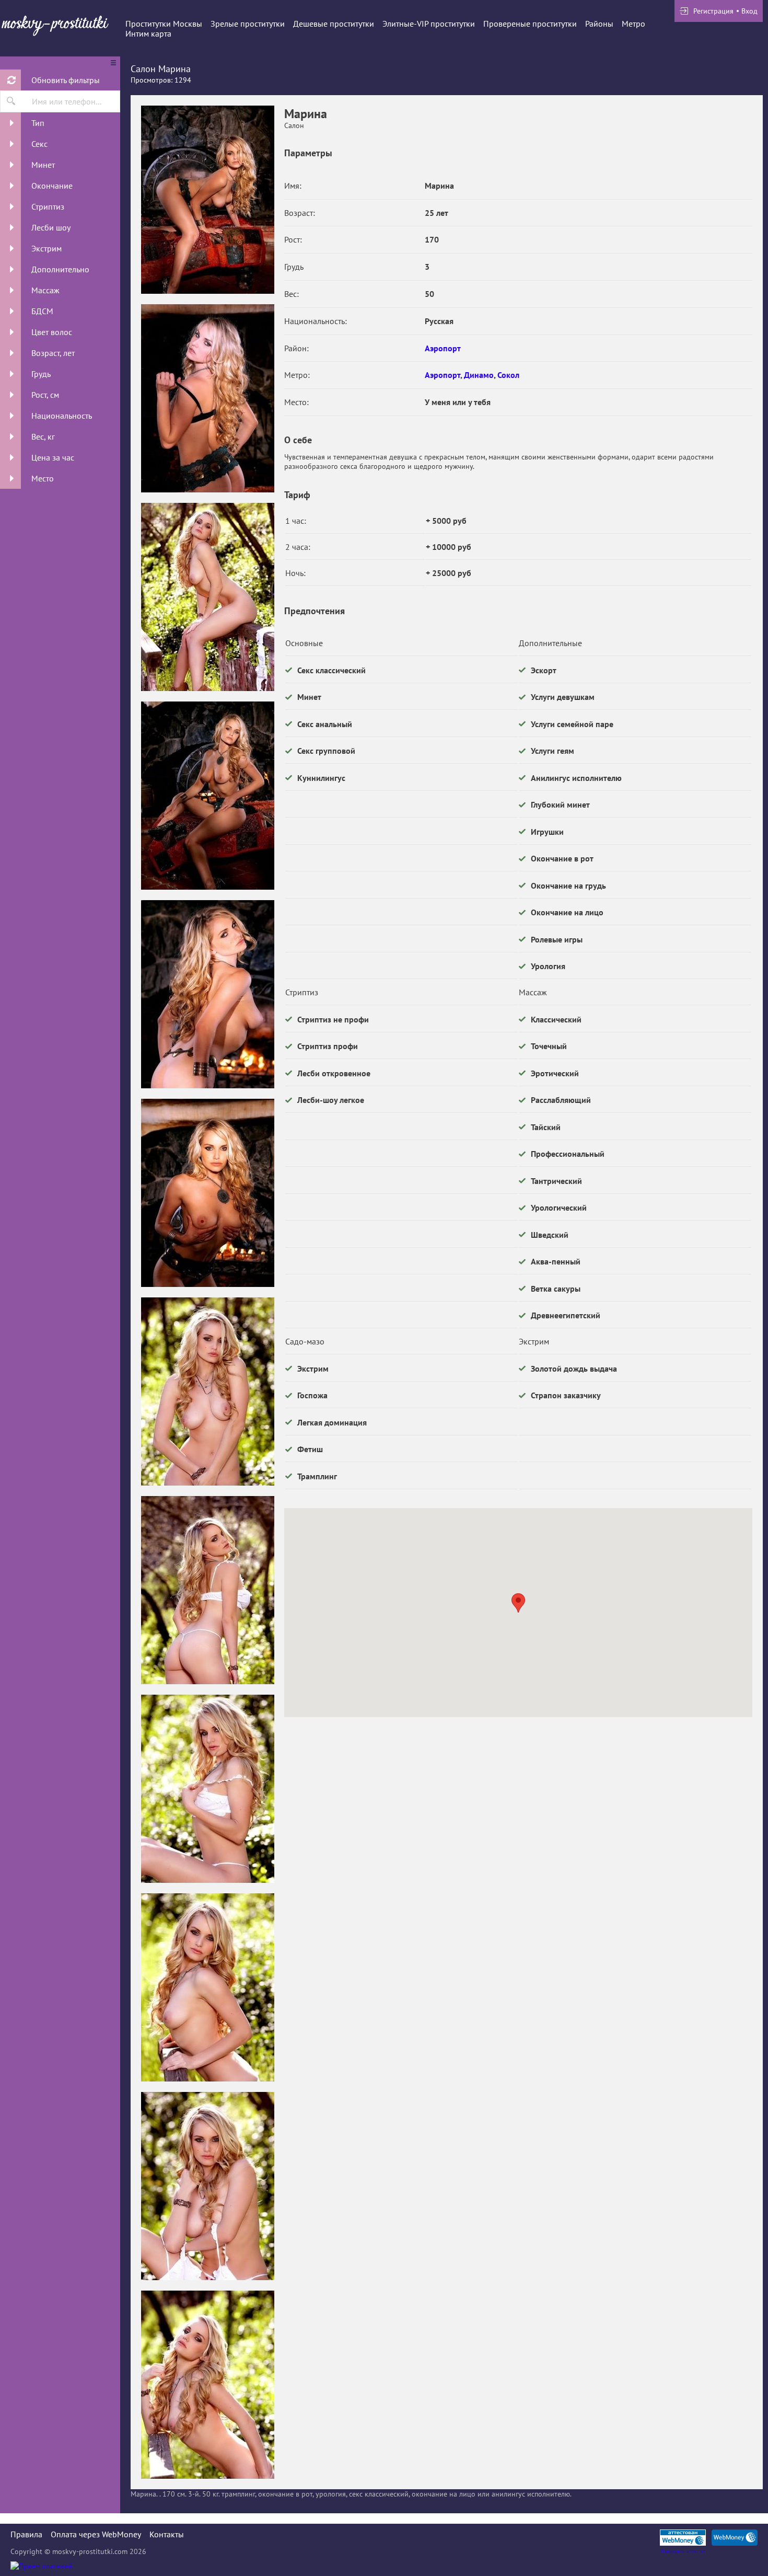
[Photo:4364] (207, 1391)
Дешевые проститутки (334, 24)
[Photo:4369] (207, 2385)
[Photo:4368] (207, 2186)
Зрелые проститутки (248, 24)
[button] (518, 1603)
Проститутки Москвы (164, 24)
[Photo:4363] (207, 1193)
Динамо (479, 375)
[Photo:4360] (207, 597)
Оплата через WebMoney (96, 2534)
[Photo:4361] (207, 796)
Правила (26, 2534)
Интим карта (148, 33)
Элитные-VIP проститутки (429, 24)
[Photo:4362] (207, 994)
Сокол (508, 375)
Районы (599, 24)
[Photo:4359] (207, 398)
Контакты (167, 2534)
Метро (633, 24)
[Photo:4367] (207, 1987)
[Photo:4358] (207, 200)
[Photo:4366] (207, 1789)
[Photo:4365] (207, 1590)
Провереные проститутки (530, 24)
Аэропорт (443, 348)
